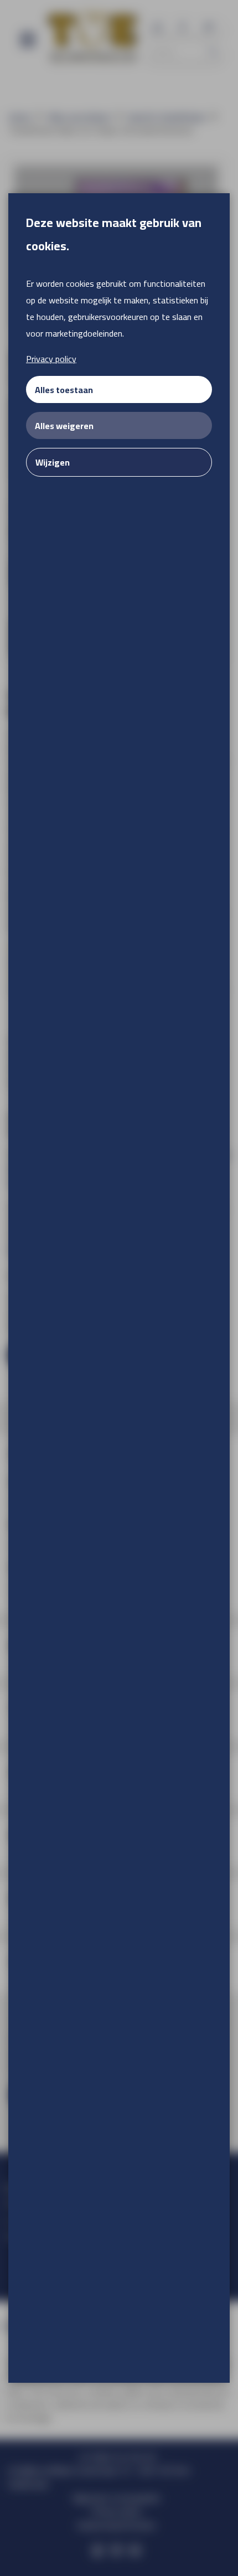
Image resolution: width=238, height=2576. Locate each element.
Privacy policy (51, 359)
